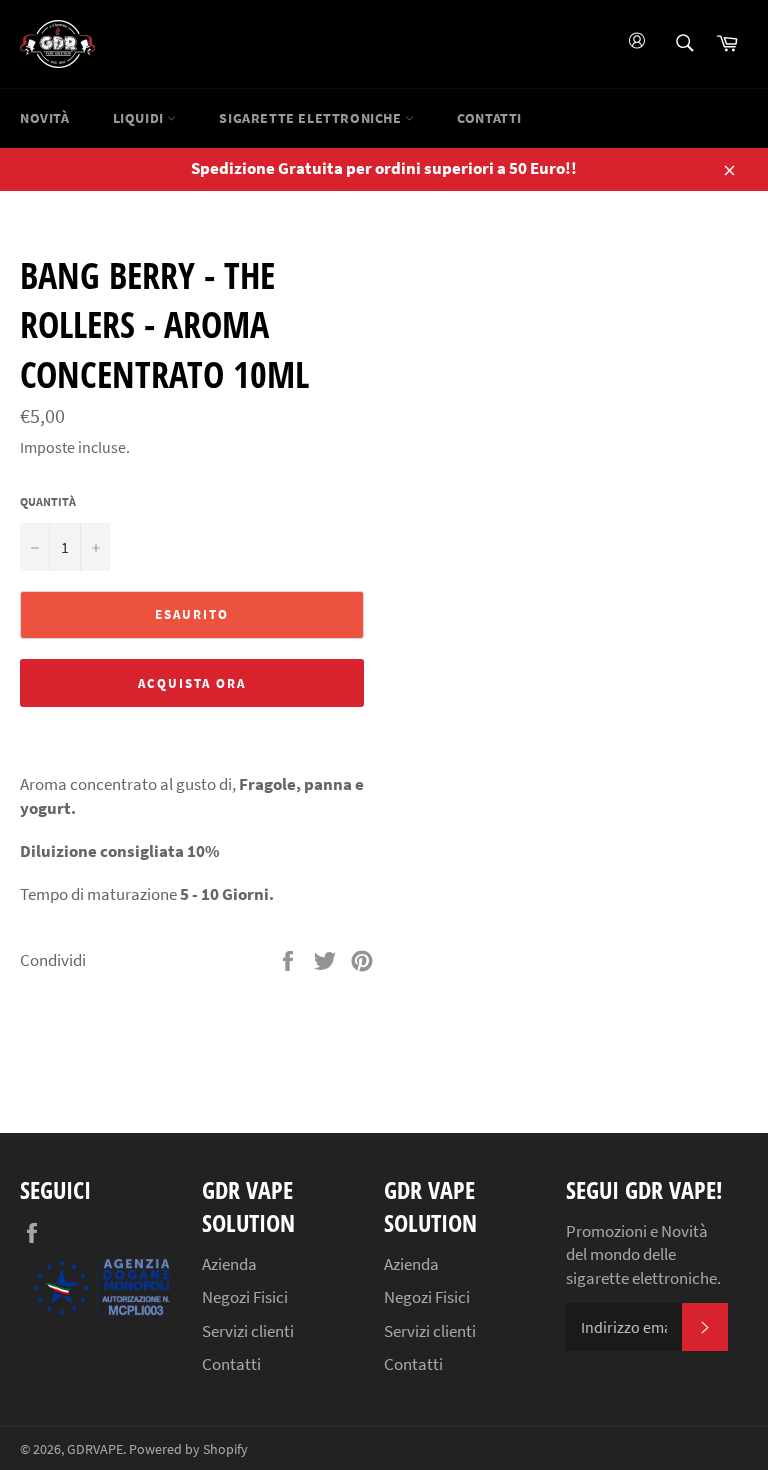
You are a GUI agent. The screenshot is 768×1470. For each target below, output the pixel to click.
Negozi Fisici (245, 1297)
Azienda (229, 1264)
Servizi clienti (248, 1331)
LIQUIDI (140, 118)
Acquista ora (191, 683)
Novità (45, 118)
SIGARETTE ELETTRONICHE (312, 118)
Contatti (489, 118)
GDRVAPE (95, 1449)
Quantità (48, 501)
